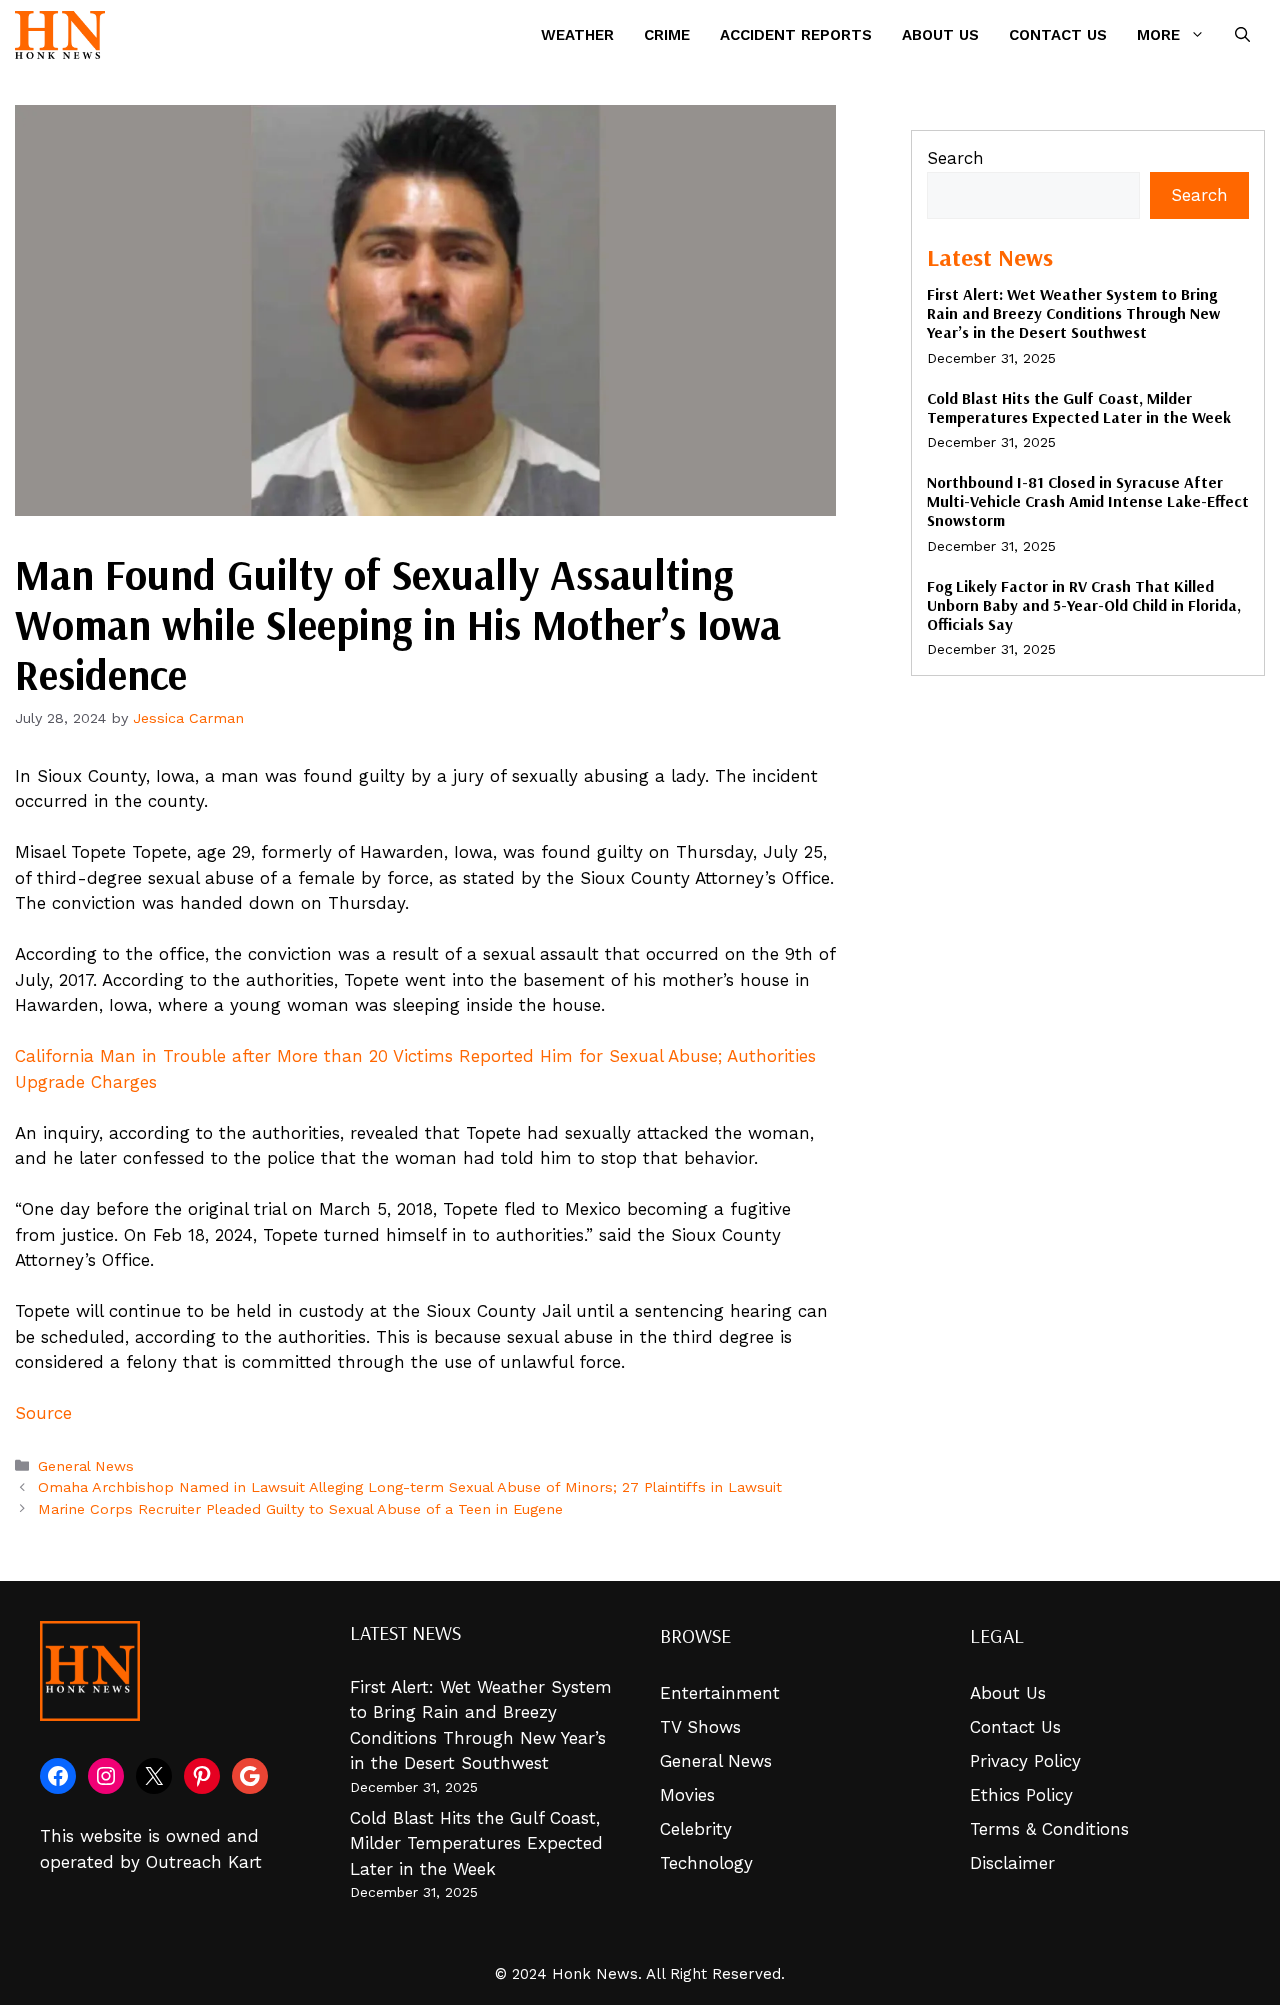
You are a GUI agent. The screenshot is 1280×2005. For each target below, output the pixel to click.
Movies (687, 1795)
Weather (577, 35)
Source (43, 1413)
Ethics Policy (1021, 1795)
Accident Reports (796, 35)
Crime (667, 35)
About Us (940, 35)
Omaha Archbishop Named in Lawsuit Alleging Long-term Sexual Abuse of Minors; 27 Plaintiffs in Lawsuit (410, 1487)
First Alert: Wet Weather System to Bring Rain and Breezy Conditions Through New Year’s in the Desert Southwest (1073, 313)
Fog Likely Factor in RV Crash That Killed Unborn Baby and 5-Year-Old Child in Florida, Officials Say (1084, 605)
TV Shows (700, 1727)
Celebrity (696, 1829)
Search (955, 158)
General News (86, 1466)
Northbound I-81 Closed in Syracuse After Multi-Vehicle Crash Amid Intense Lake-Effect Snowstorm (1088, 501)
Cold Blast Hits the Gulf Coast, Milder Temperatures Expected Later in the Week (1079, 407)
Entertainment (720, 1693)
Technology (706, 1863)
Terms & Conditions (1049, 1829)
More (1158, 35)
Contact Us (1058, 35)
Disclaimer (1012, 1863)
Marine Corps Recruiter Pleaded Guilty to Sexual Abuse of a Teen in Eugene (300, 1509)
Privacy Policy (1025, 1761)
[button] (1242, 35)
